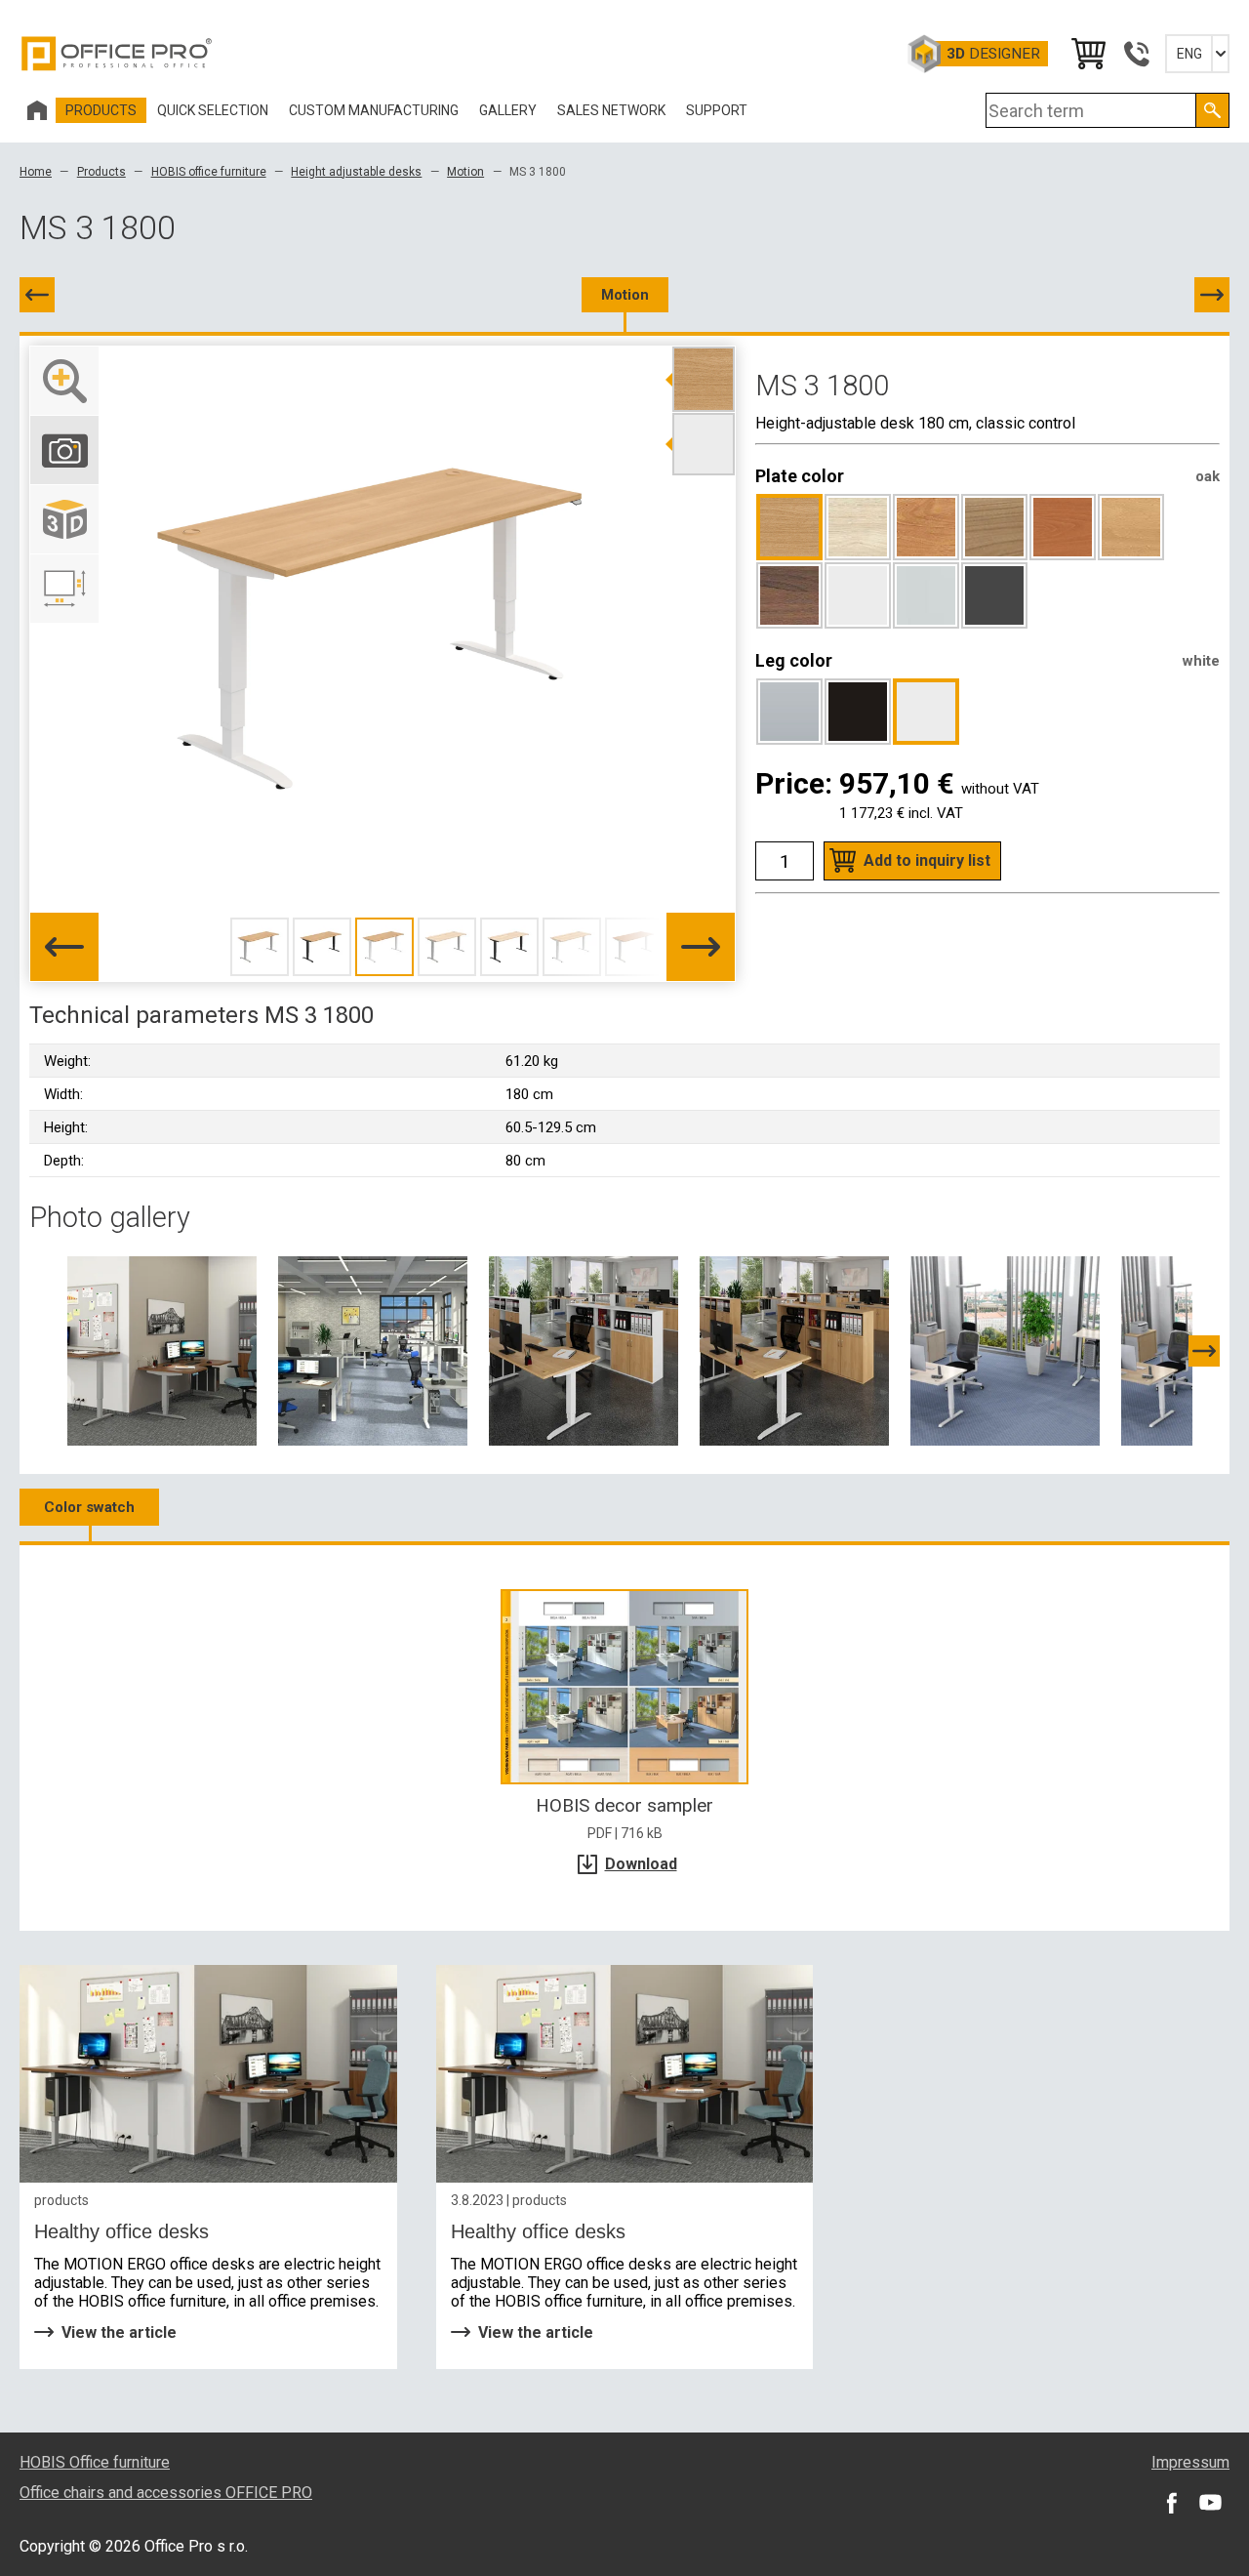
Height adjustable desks (356, 172)
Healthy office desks (121, 2231)
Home (36, 172)
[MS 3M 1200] (1212, 295)
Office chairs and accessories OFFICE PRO (166, 2493)
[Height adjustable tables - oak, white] (584, 1350)
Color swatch (89, 1507)
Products (101, 172)
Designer (993, 54)
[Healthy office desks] (208, 2074)
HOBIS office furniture (209, 172)
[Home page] (37, 110)
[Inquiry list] (1087, 54)
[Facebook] (1171, 2503)
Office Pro (117, 54)
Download (641, 1864)
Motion (465, 172)
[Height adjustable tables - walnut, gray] (162, 1350)
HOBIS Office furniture (95, 2462)
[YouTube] (1210, 2503)
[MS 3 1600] (37, 295)
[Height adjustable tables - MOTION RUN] (1005, 1350)
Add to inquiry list (927, 860)
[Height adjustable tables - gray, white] (373, 1350)
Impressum (1190, 2462)
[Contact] (1136, 54)
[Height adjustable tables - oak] (794, 1350)
